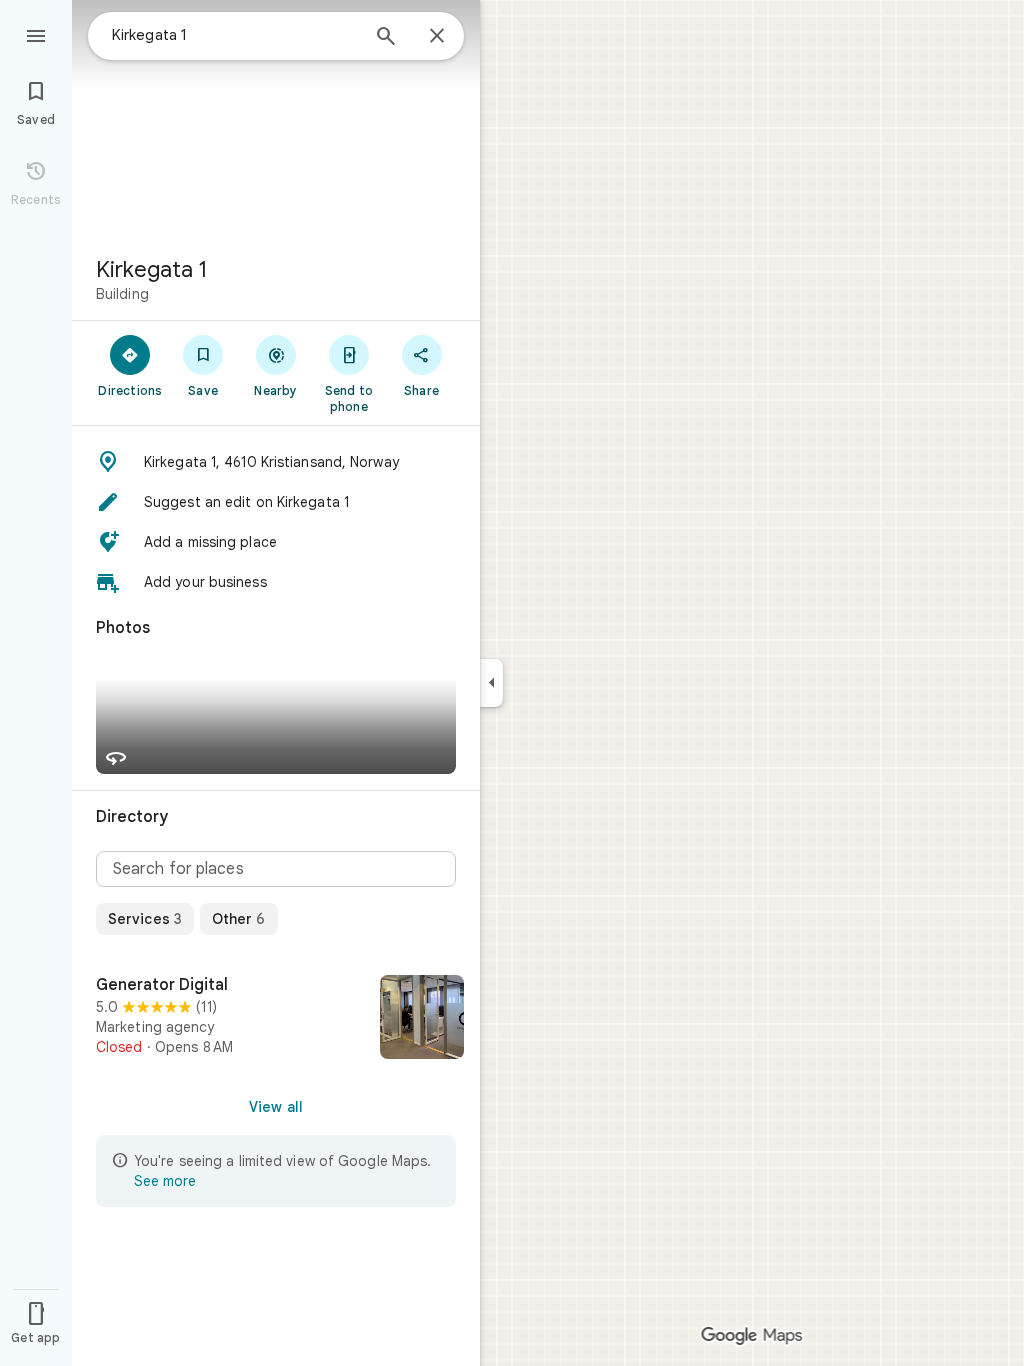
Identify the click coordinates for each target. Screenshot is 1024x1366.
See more (165, 1181)
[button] (276, 462)
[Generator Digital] (276, 1019)
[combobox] (235, 35)
